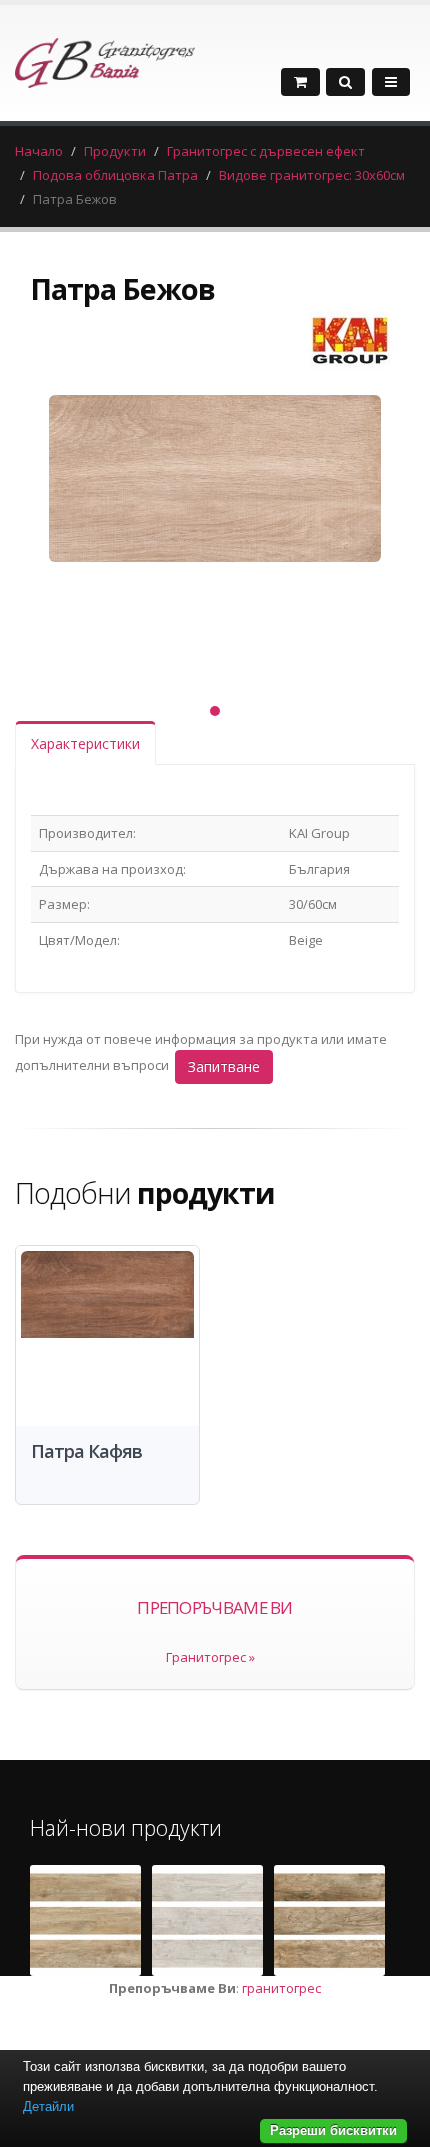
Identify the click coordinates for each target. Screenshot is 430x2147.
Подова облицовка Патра (115, 175)
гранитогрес (281, 1988)
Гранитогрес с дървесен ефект (266, 151)
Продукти (115, 151)
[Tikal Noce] (329, 1920)
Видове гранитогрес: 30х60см (312, 175)
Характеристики (85, 743)
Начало (39, 151)
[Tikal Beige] (85, 1920)
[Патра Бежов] (215, 531)
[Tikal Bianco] (207, 1920)
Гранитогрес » (210, 1657)
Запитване (224, 1066)
